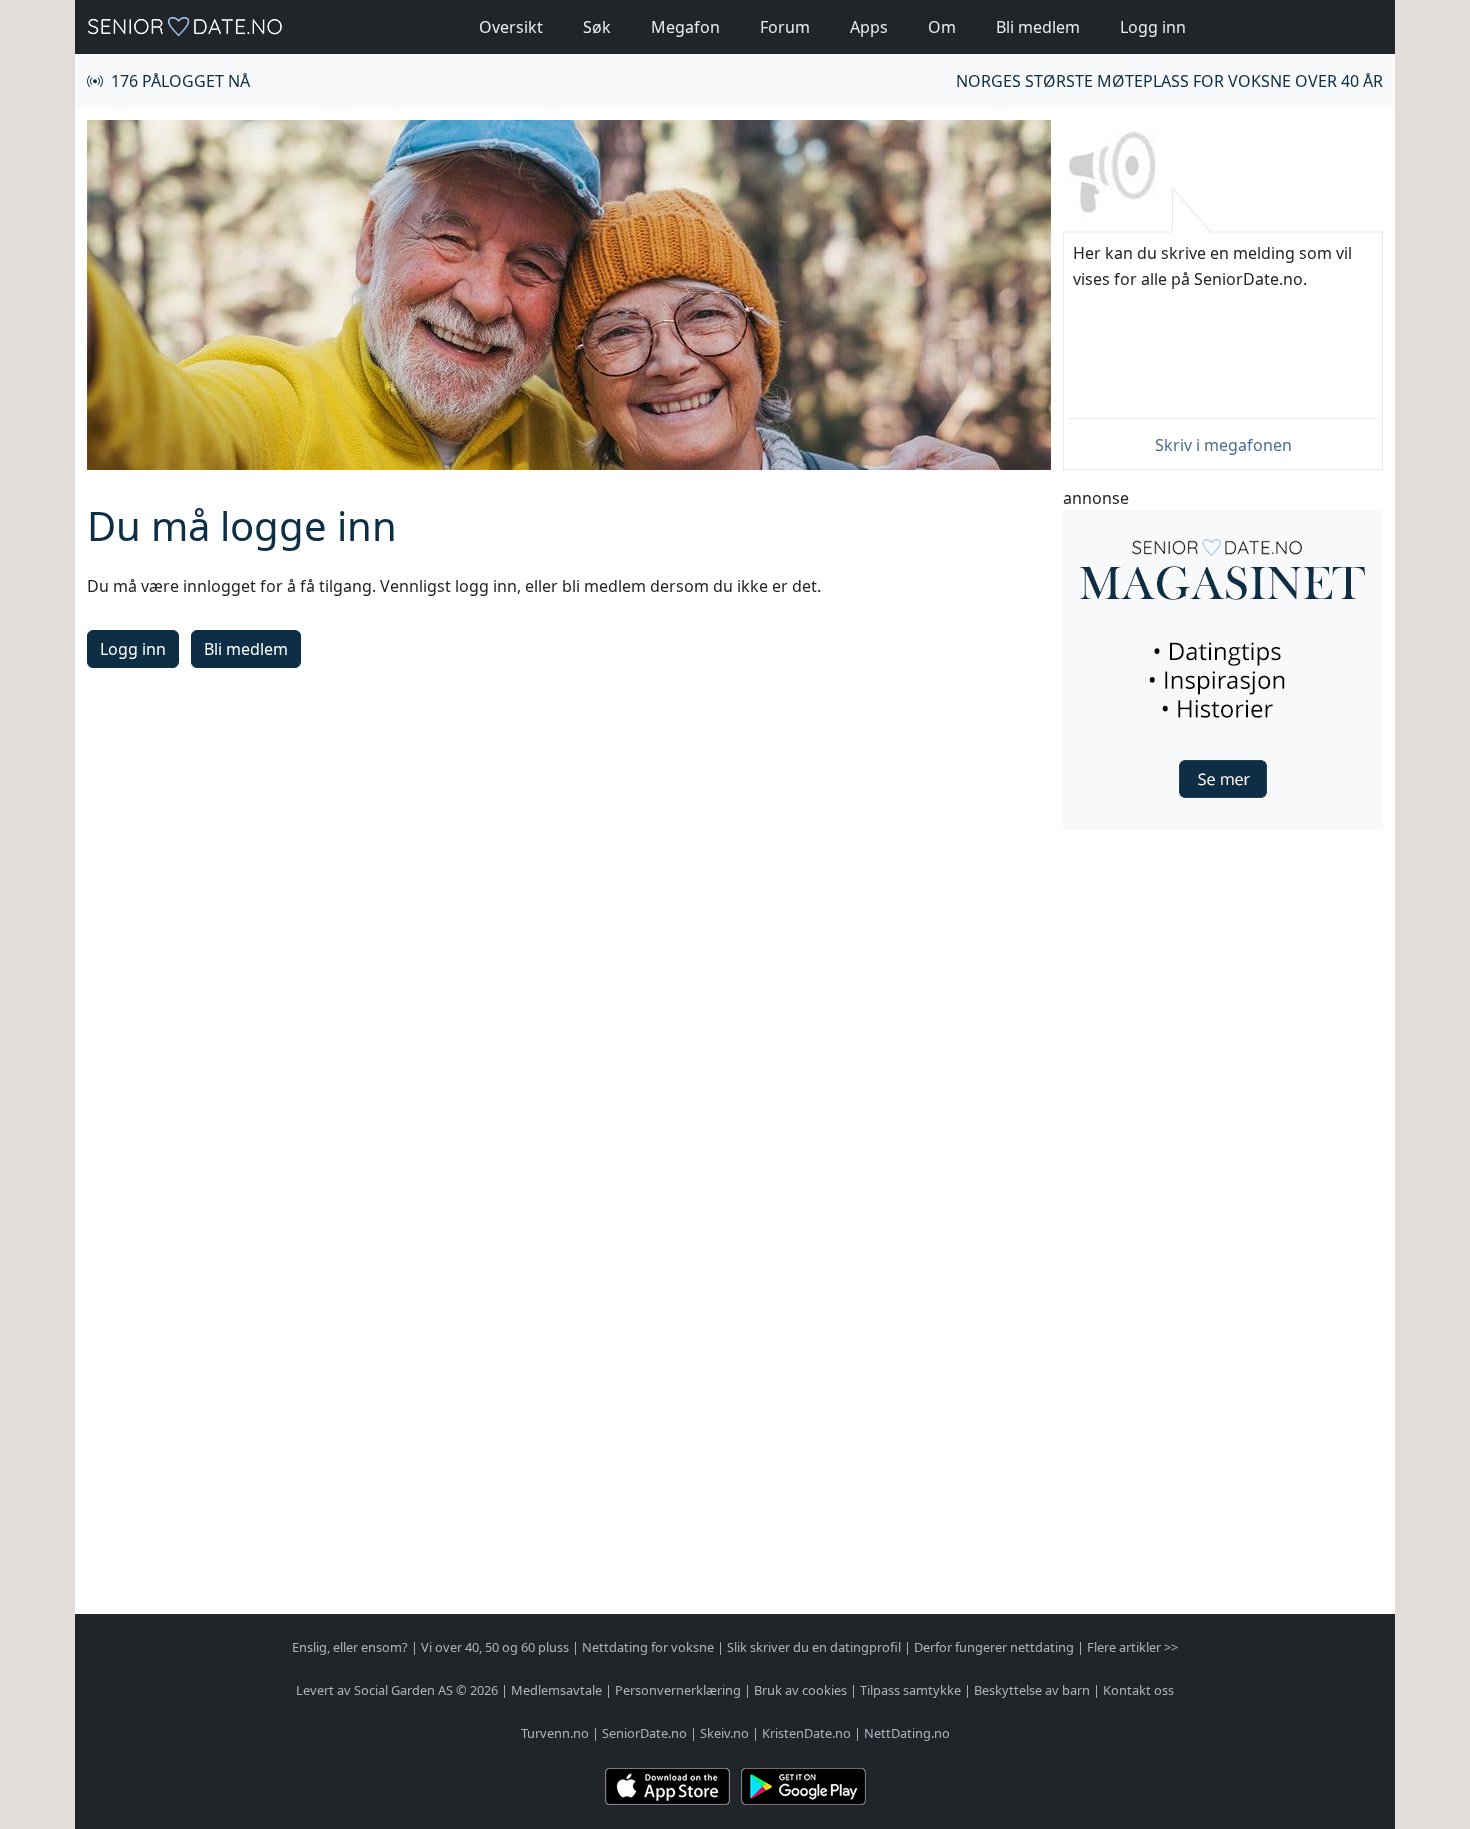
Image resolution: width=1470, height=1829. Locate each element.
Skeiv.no (724, 1733)
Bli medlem (1038, 27)
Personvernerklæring (678, 1690)
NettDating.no (907, 1733)
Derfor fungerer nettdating (994, 1647)
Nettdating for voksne (648, 1647)
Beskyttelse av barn (1032, 1690)
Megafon (685, 27)
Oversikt (511, 27)
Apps (869, 27)
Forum (785, 27)
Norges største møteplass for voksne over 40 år (1169, 81)
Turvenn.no (555, 1733)
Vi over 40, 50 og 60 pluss (495, 1647)
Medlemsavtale (556, 1690)
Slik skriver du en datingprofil (814, 1647)
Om (942, 27)
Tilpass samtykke (910, 1690)
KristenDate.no (806, 1733)
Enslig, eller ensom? (350, 1647)
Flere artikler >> (1132, 1647)
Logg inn (1153, 27)
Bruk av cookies (800, 1690)
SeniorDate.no (644, 1733)
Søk (597, 27)
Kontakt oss (1138, 1690)
